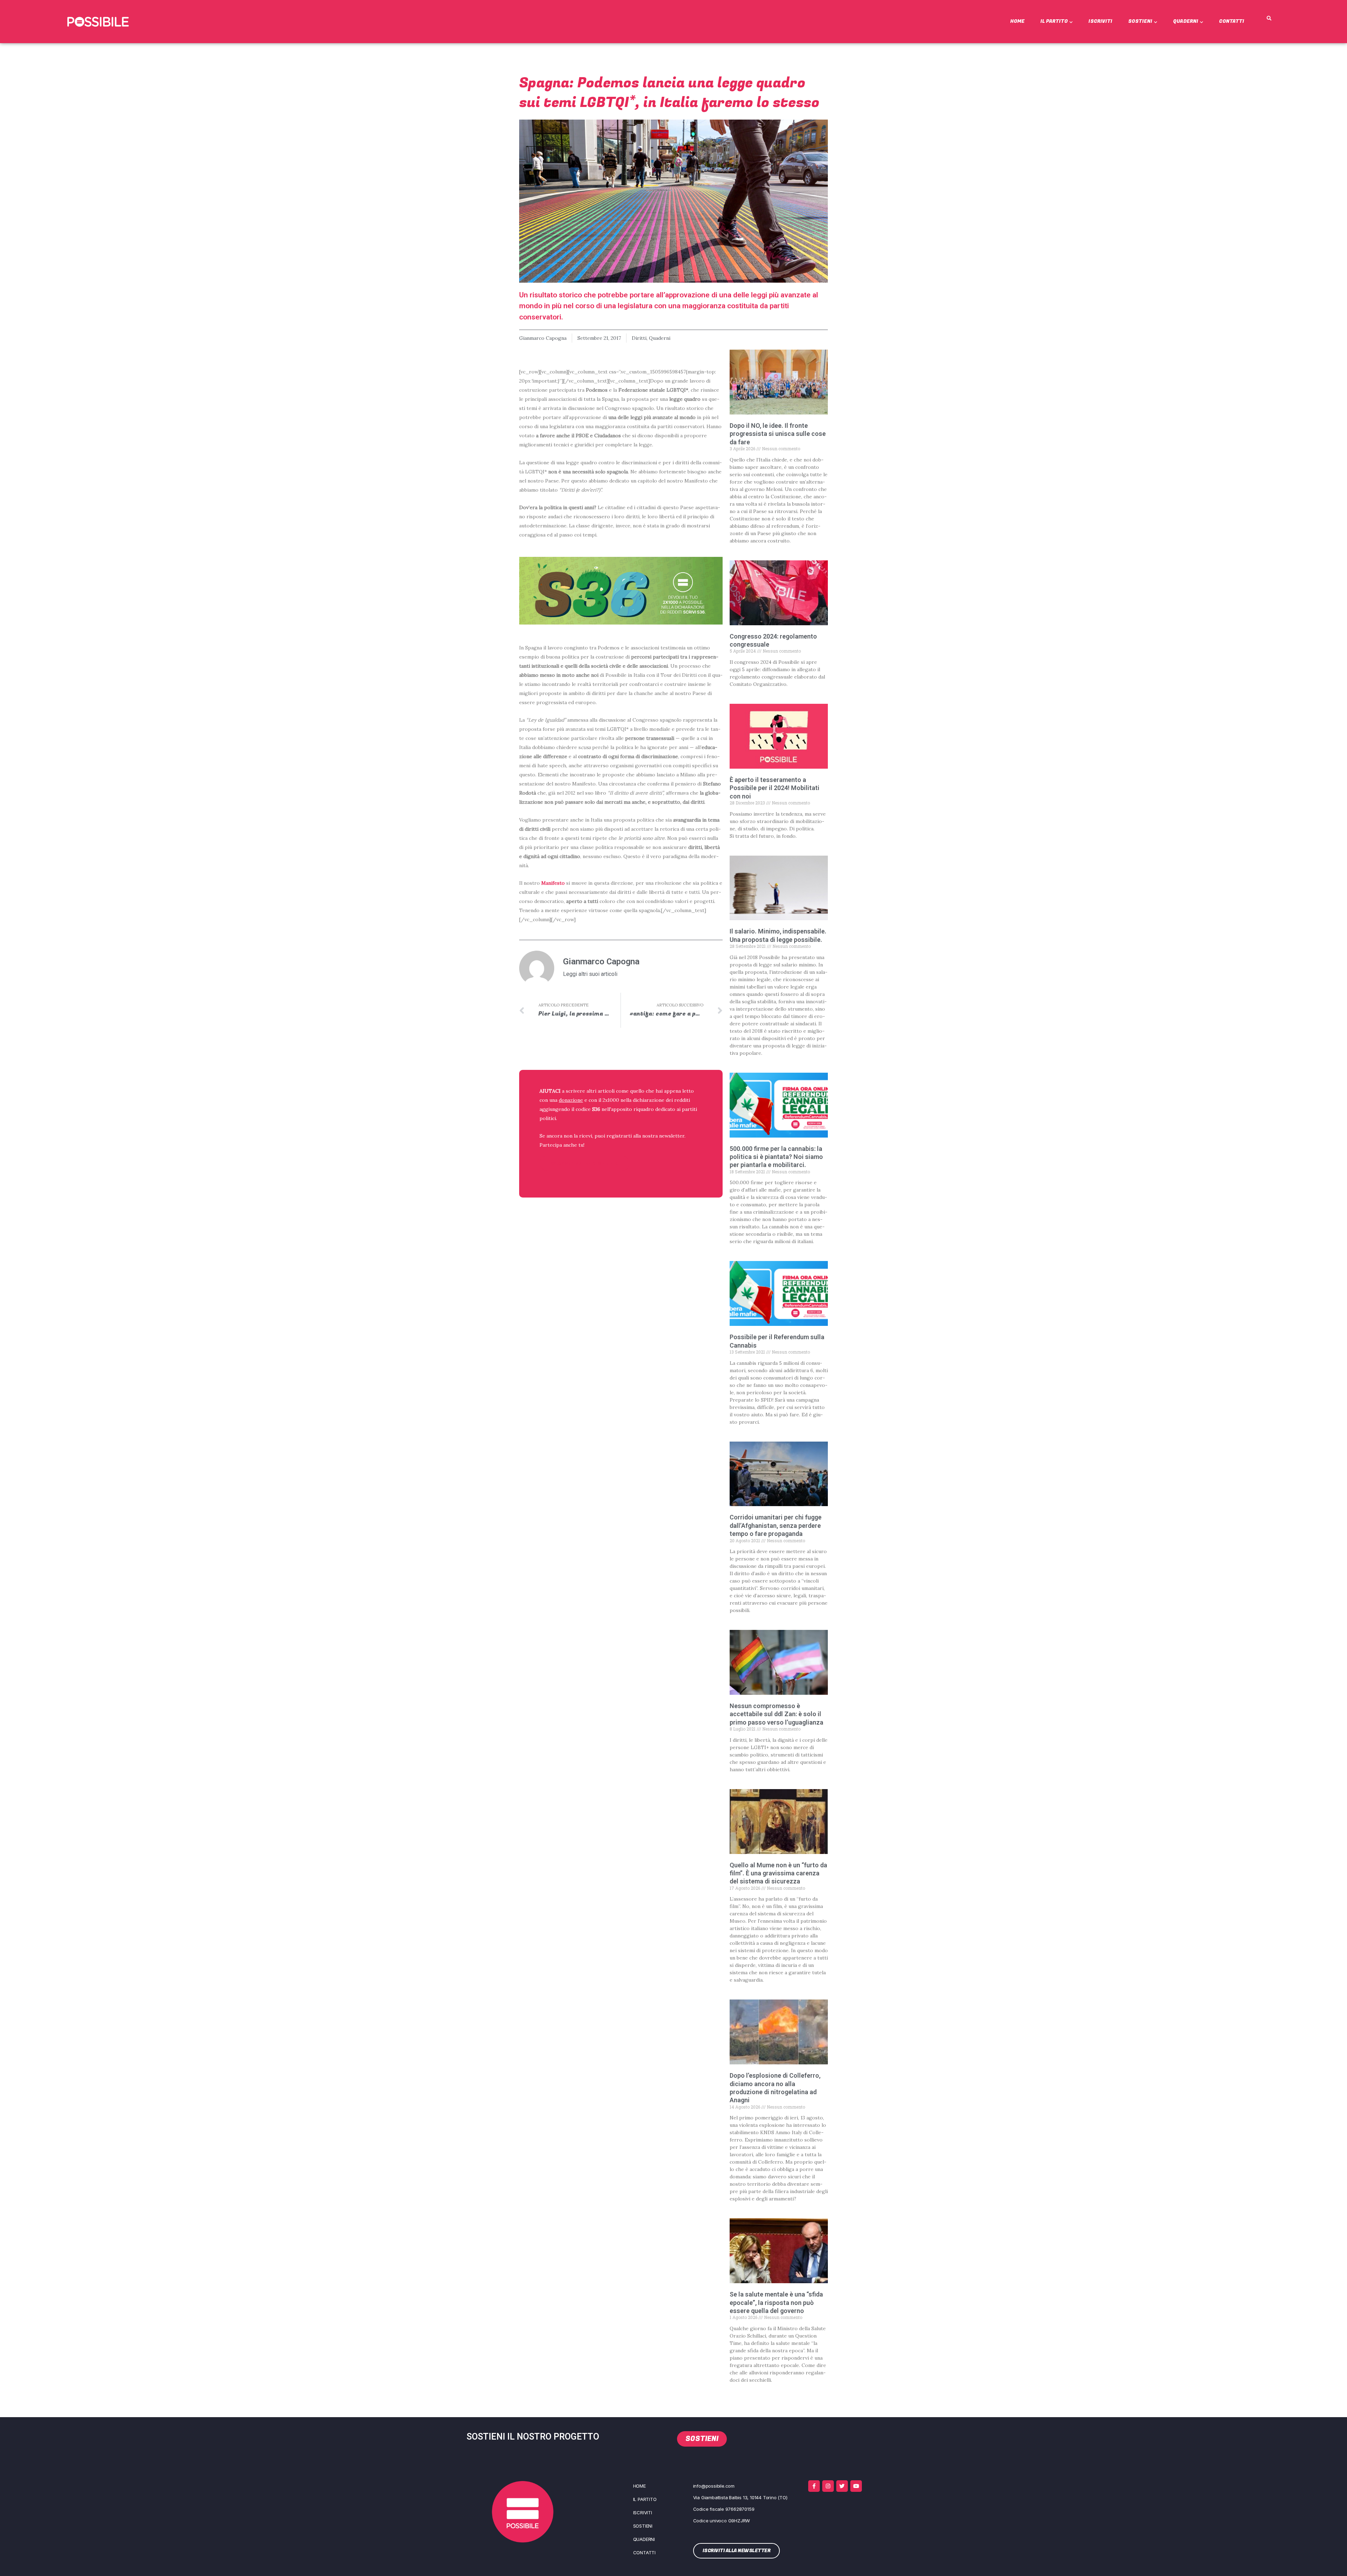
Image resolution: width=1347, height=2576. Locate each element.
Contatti (1232, 21)
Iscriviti (1100, 21)
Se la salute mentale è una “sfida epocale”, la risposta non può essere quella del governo (776, 2302)
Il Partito (1054, 21)
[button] (1269, 19)
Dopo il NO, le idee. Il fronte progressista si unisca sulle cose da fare (778, 434)
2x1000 (611, 1100)
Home (1017, 21)
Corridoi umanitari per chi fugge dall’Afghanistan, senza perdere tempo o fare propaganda (776, 1525)
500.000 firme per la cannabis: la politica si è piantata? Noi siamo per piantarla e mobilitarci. (776, 1157)
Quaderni (1186, 21)
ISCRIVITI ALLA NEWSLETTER (585, 1163)
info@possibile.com (714, 2486)
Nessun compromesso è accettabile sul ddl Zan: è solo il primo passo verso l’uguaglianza (776, 1714)
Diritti (639, 338)
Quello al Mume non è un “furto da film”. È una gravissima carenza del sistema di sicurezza (778, 1873)
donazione (571, 1100)
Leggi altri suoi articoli (590, 974)
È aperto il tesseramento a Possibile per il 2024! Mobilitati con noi (775, 788)
